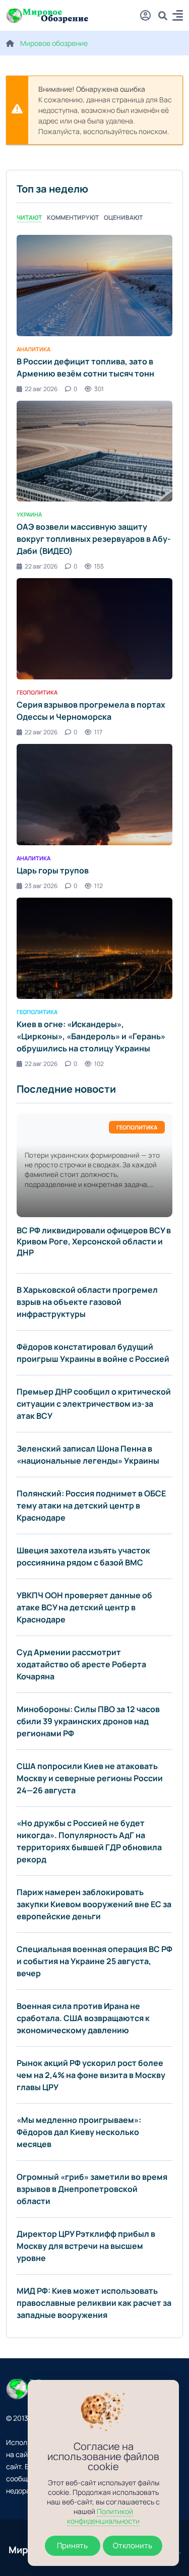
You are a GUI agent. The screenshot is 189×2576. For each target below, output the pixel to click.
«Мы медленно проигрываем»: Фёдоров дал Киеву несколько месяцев (79, 2132)
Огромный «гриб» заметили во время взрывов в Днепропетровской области (92, 2189)
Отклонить (133, 2546)
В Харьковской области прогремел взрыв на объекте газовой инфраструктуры (87, 1302)
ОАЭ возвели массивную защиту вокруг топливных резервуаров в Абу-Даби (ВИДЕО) (94, 539)
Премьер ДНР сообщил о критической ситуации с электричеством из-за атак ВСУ (94, 1404)
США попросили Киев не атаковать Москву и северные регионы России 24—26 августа (90, 1778)
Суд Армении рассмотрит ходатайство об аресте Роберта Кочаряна (81, 1664)
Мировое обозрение (54, 43)
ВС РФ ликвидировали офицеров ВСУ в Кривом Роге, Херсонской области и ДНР (94, 1241)
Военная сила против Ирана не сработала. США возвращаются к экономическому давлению (83, 2018)
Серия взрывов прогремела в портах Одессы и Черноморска (91, 711)
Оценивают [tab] (123, 217)
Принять (72, 2546)
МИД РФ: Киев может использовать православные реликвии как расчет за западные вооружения (94, 2303)
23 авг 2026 (41, 886)
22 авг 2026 (41, 389)
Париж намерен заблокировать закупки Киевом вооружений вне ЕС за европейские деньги (94, 1904)
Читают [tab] (29, 217)
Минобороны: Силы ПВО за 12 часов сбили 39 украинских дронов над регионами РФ (88, 1721)
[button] (178, 17)
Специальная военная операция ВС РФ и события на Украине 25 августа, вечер (94, 1961)
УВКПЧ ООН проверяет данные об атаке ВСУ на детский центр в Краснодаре (84, 1607)
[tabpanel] (94, 651)
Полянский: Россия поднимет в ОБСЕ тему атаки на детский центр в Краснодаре (91, 1505)
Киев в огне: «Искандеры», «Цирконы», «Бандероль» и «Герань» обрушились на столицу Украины (91, 1036)
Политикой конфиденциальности (103, 2516)
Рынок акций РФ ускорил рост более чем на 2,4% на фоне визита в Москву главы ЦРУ (91, 2075)
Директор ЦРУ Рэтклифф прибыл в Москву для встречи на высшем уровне (86, 2246)
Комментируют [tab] (73, 217)
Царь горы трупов (53, 870)
